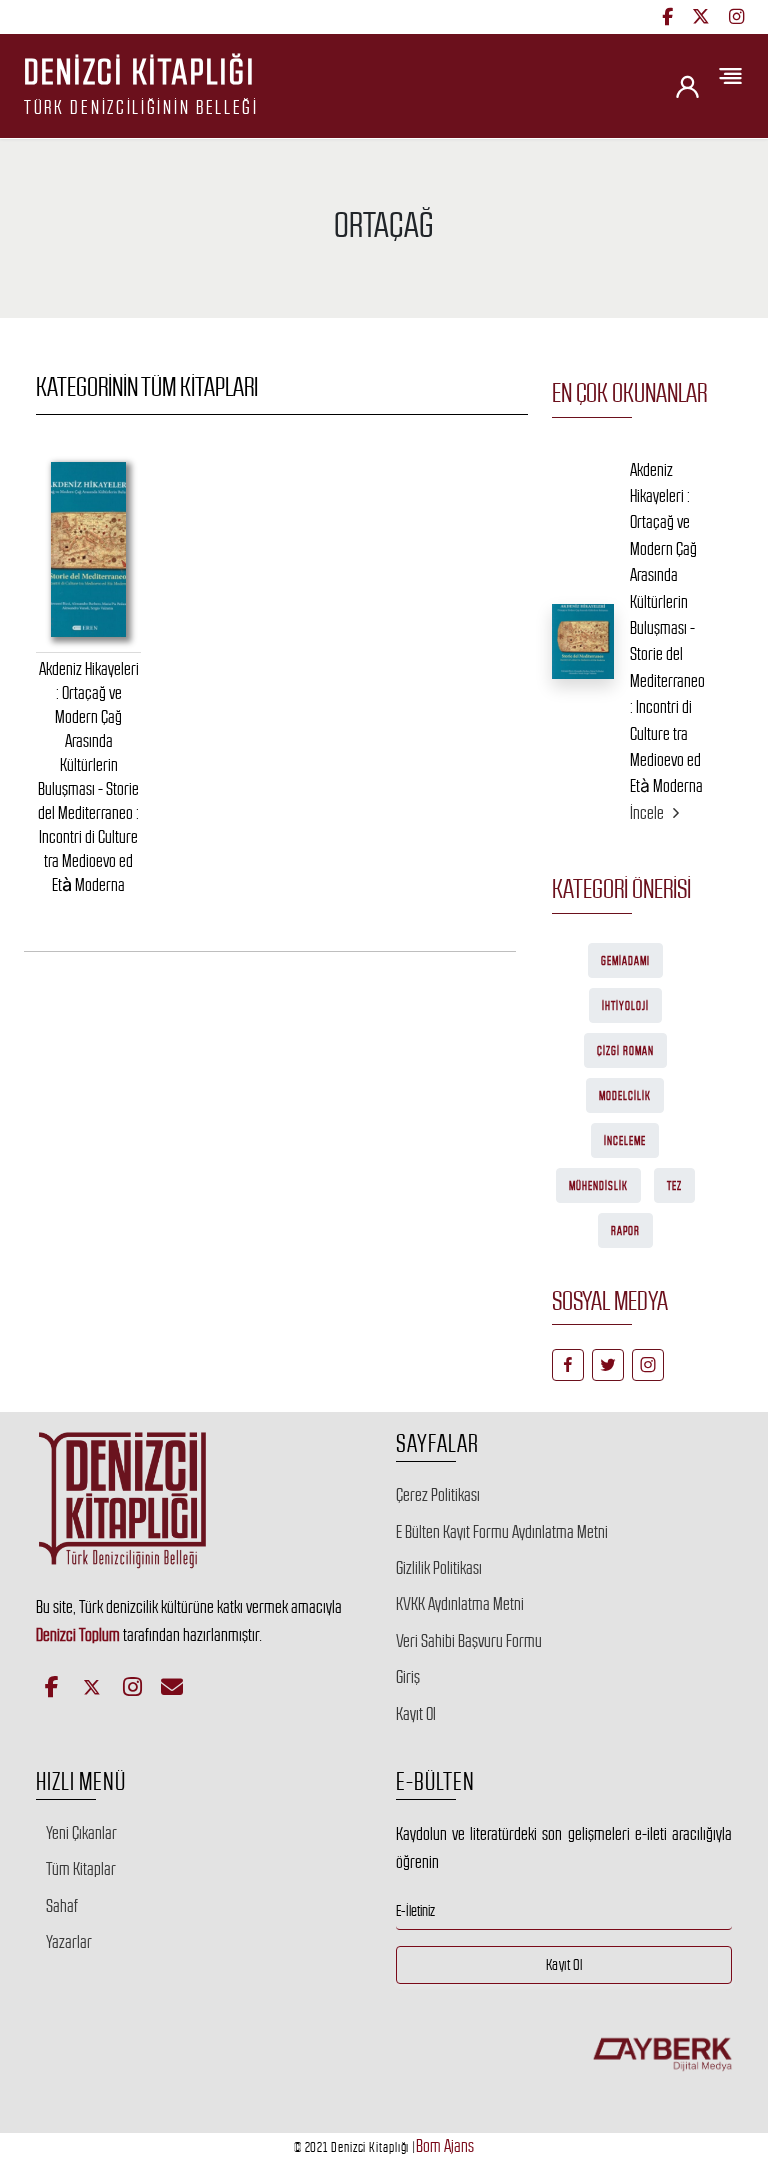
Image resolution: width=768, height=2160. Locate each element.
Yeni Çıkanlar (81, 1833)
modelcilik (625, 1096)
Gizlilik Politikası (439, 1568)
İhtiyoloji (625, 1006)
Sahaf (62, 1906)
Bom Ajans (445, 2146)
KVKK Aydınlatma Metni (460, 1604)
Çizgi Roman (625, 1051)
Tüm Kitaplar (81, 1869)
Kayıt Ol (416, 1714)
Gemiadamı (625, 961)
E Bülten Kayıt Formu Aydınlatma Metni (502, 1532)
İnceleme (625, 1141)
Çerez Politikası (438, 1495)
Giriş (408, 1677)
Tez (674, 1186)
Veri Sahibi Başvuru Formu (469, 1641)
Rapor (625, 1231)
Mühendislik (598, 1186)
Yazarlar (69, 1942)
